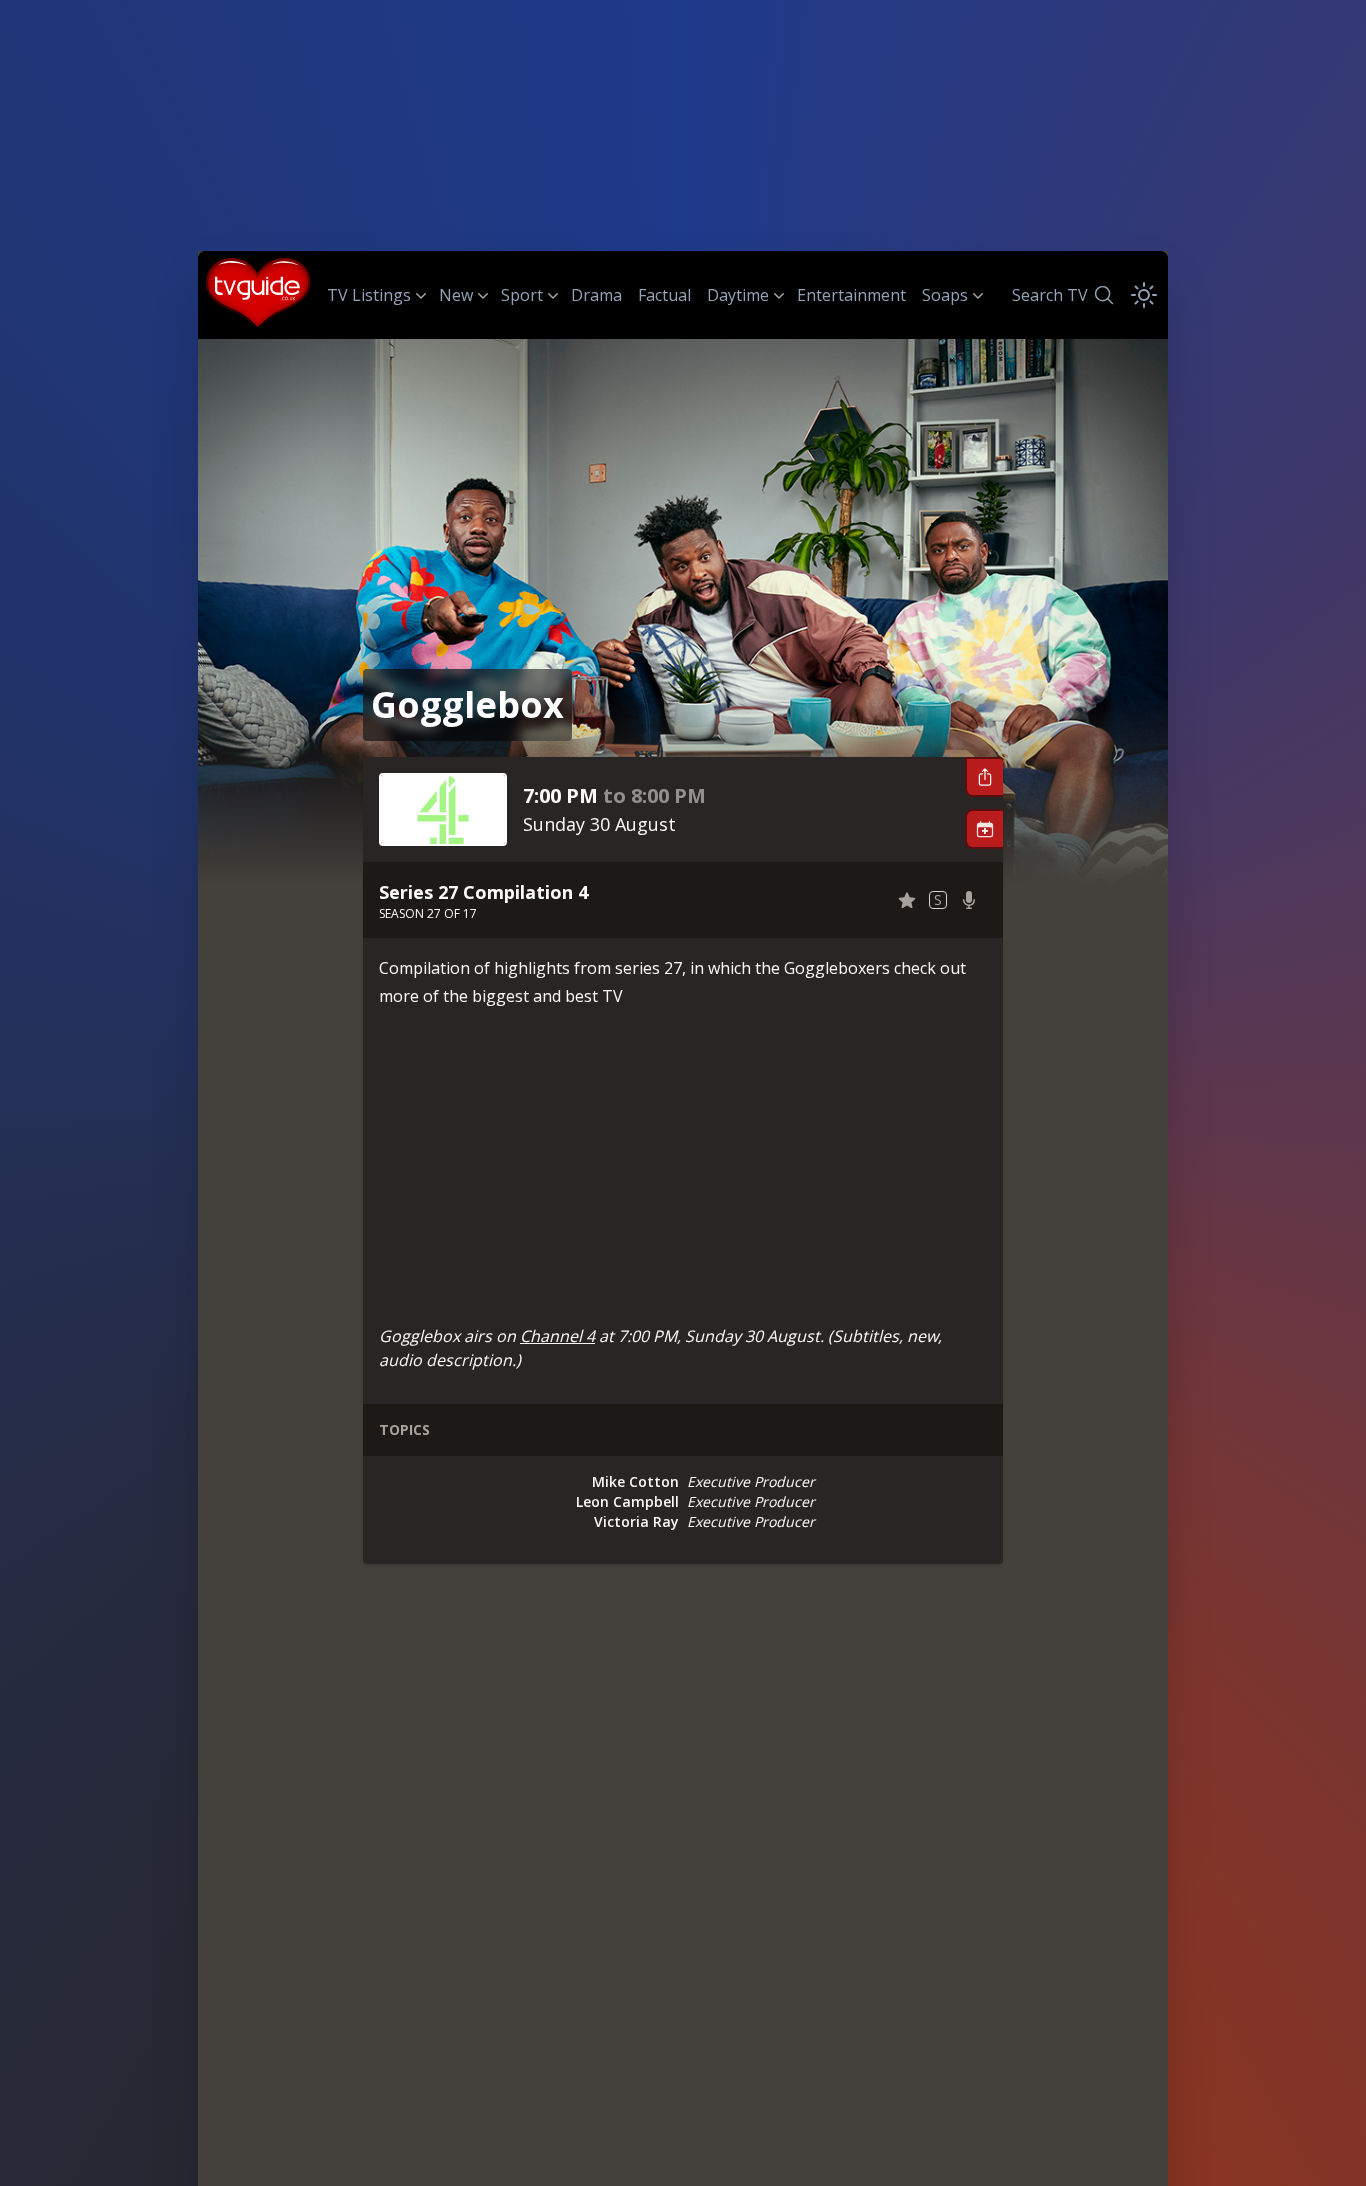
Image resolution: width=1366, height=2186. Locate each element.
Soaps (945, 295)
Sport (522, 295)
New (456, 295)
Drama (596, 295)
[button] (984, 777)
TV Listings (369, 295)
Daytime (738, 295)
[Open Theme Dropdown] (1144, 295)
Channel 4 (557, 1336)
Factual (664, 295)
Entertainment (851, 295)
